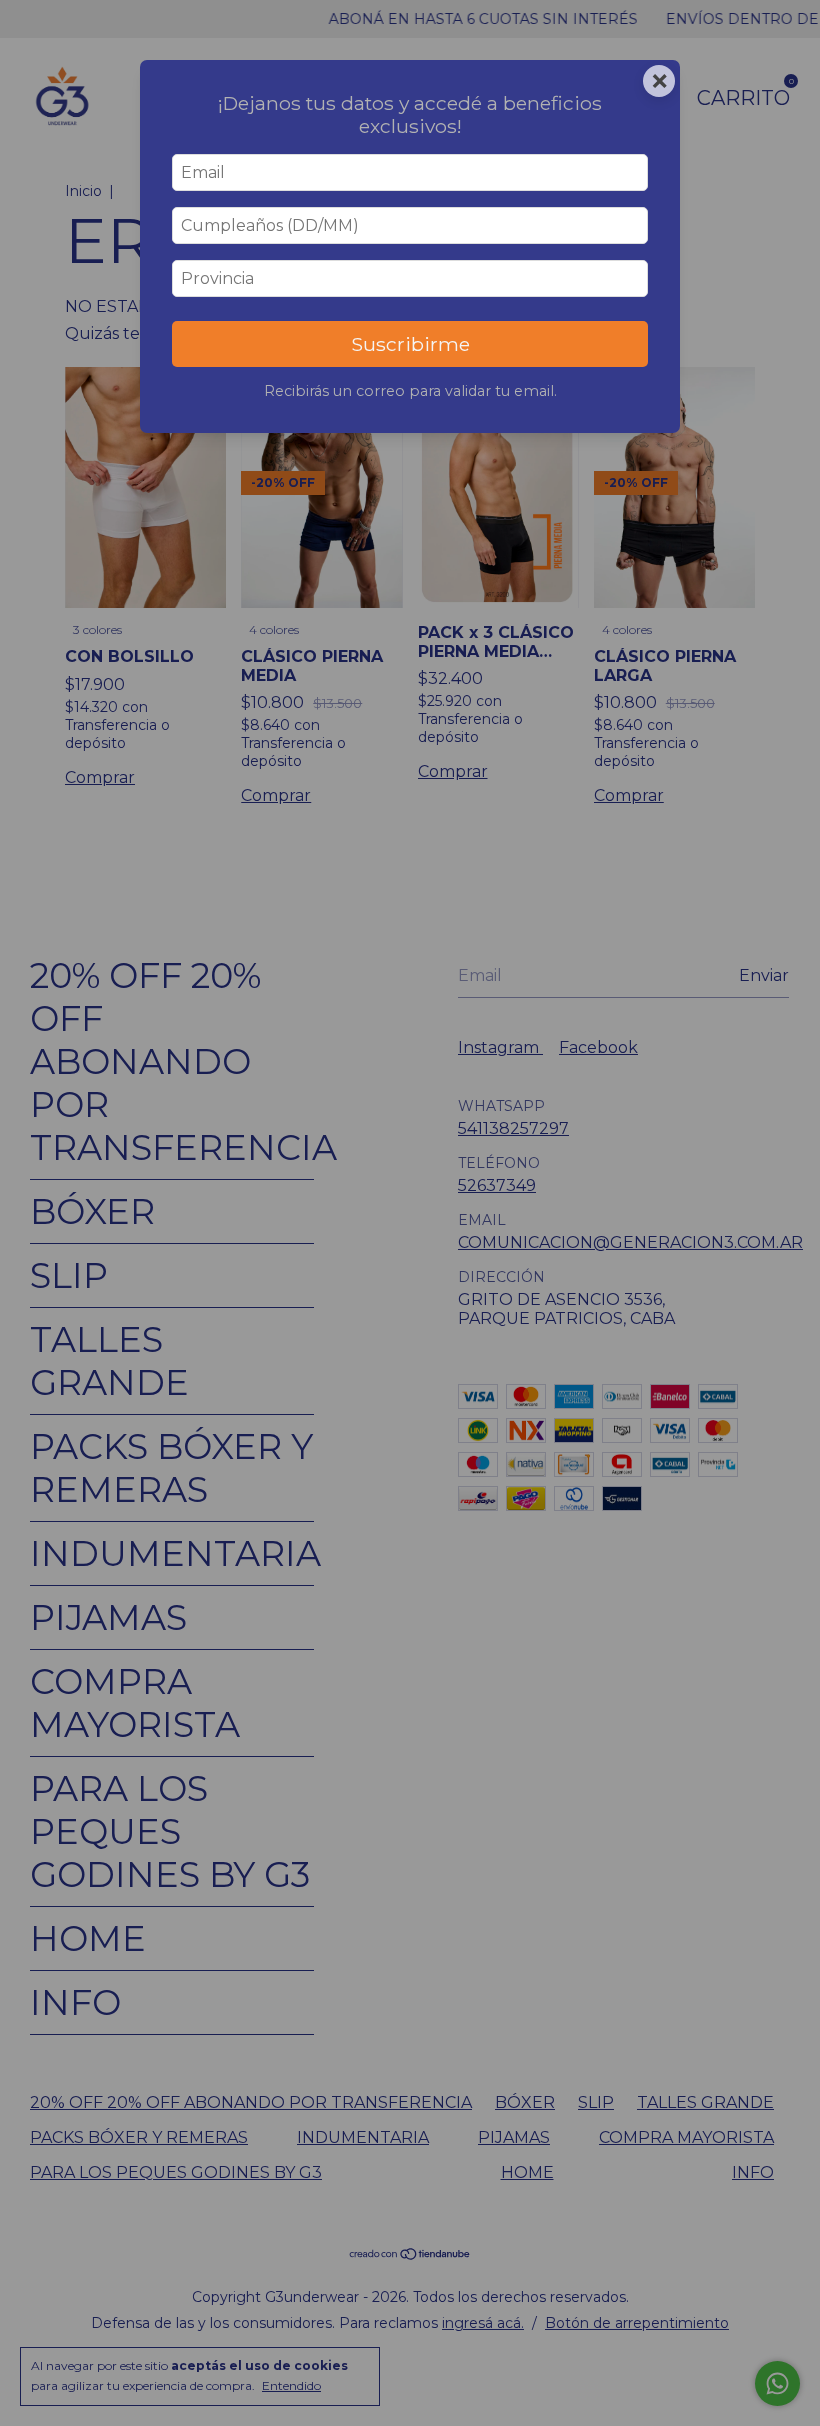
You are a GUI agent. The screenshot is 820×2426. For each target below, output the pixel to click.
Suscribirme (410, 344)
